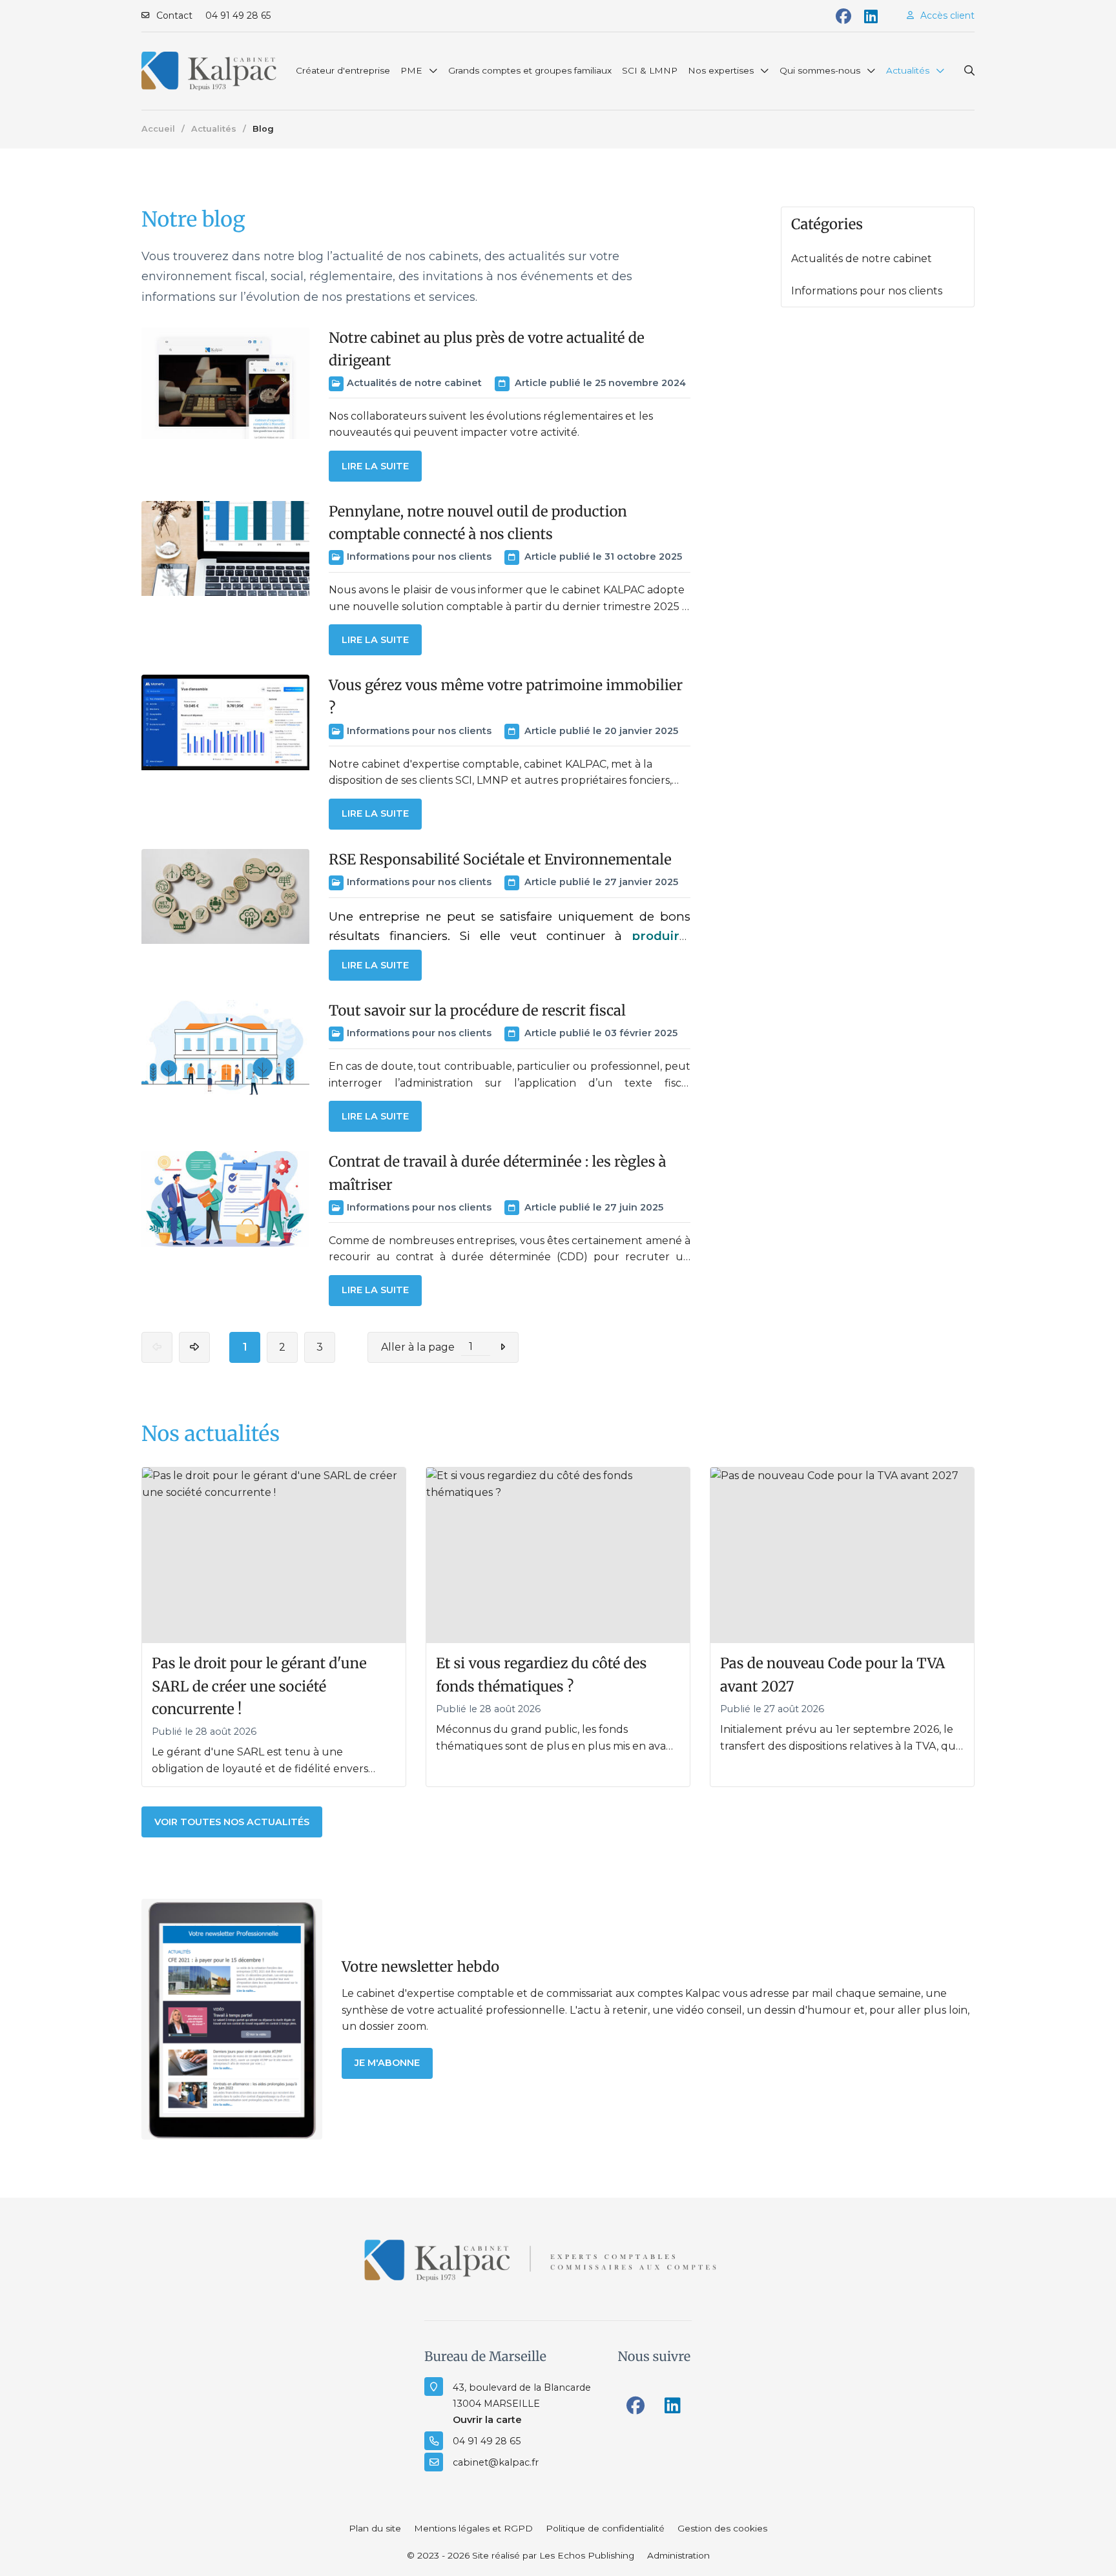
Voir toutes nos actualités (232, 1822)
